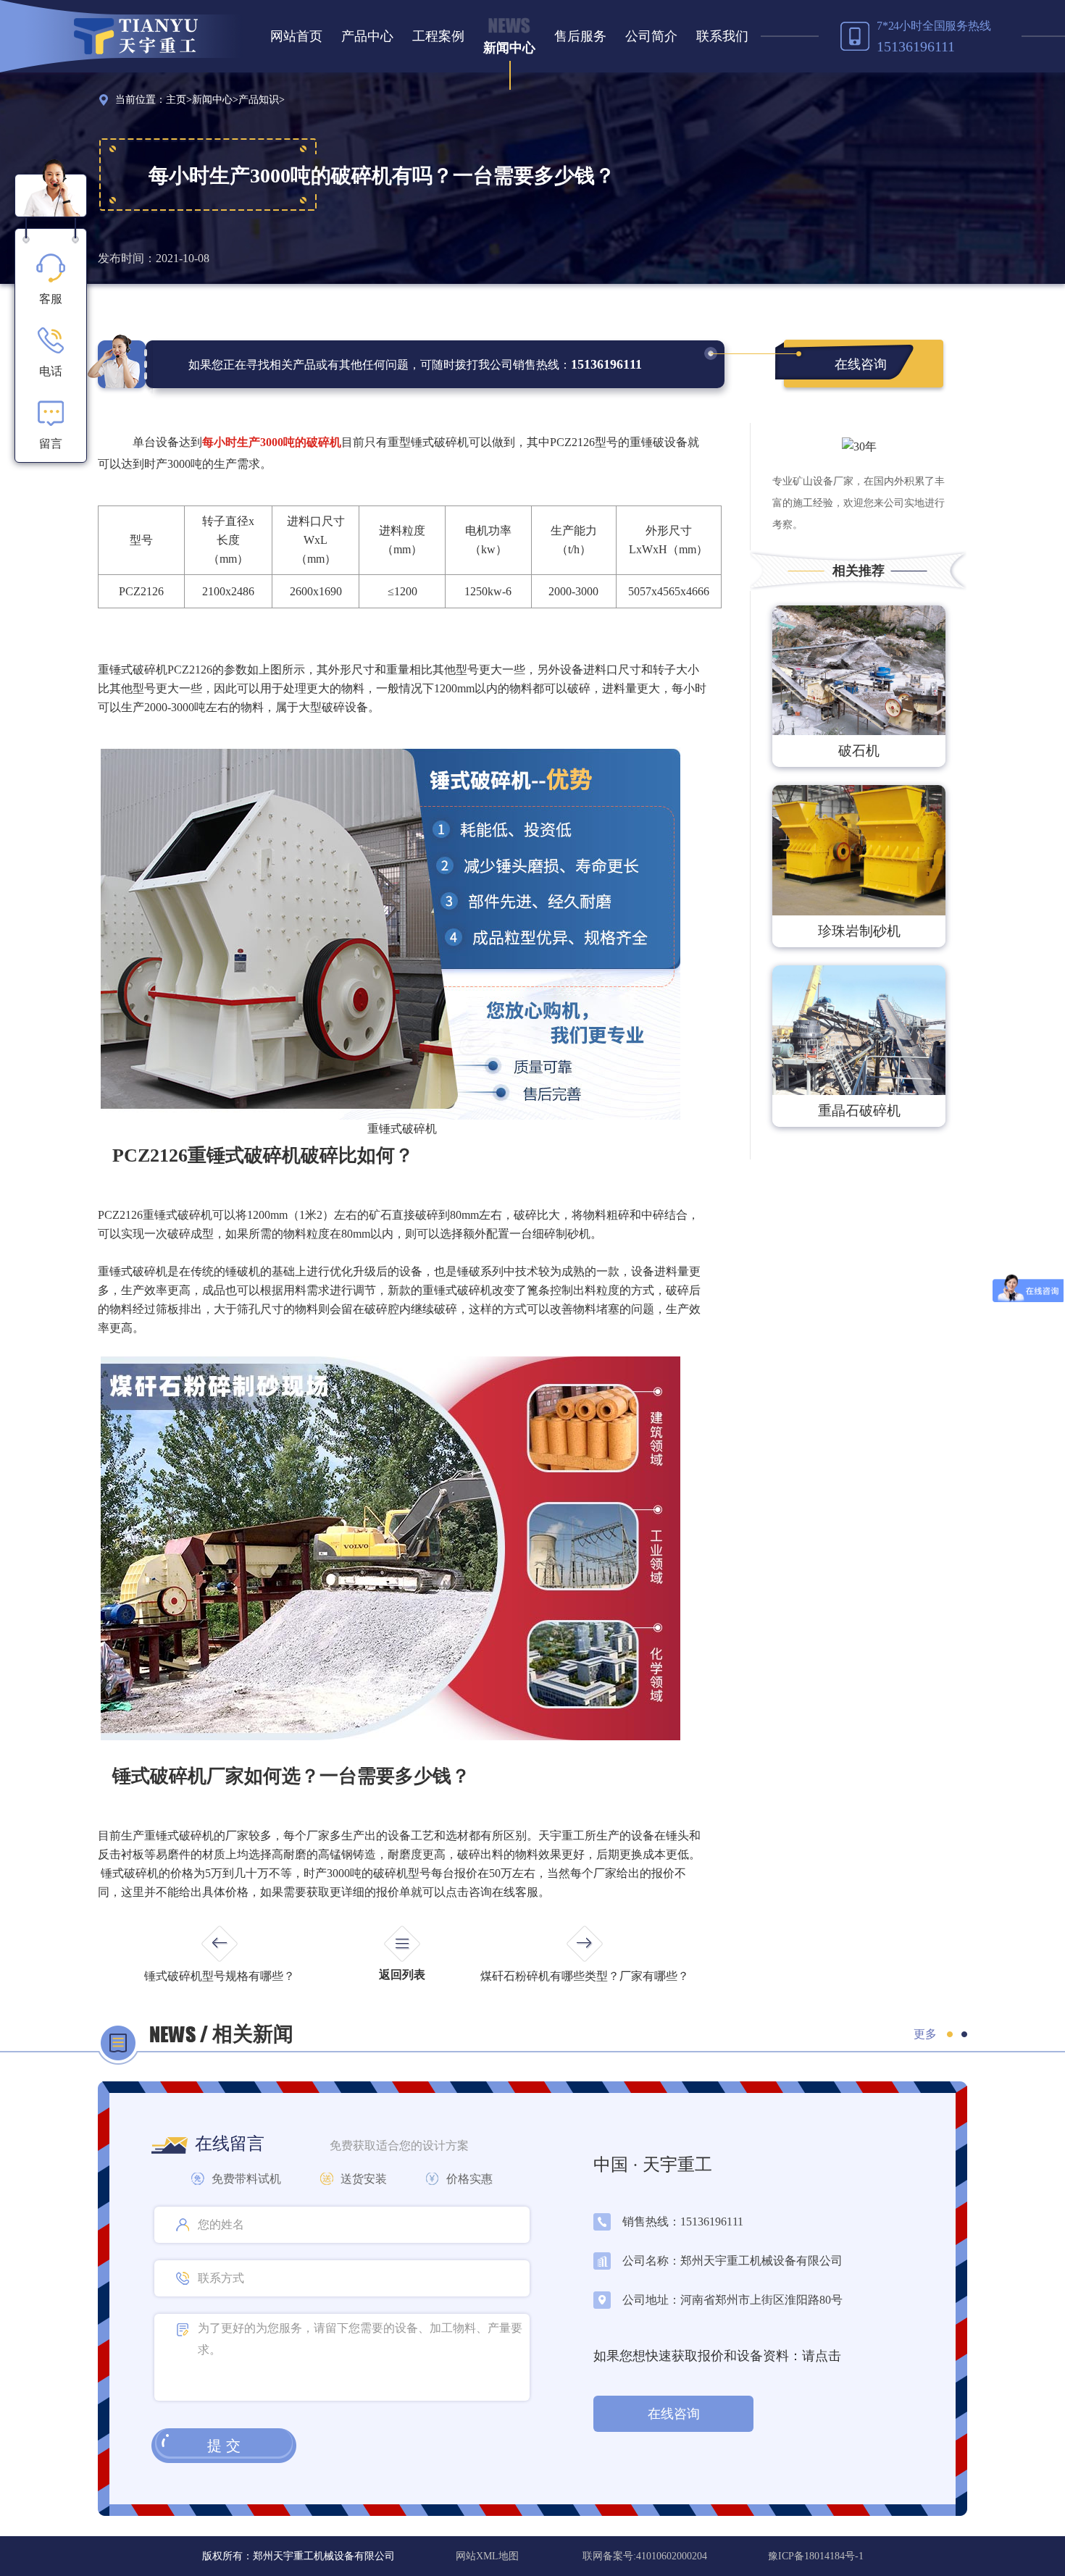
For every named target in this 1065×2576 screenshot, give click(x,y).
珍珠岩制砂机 (859, 931)
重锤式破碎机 (133, 1271)
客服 (51, 299)
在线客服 (515, 1892)
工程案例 (438, 36)
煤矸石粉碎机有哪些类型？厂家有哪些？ (585, 1976)
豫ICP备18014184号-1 (816, 2556)
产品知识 (259, 100)
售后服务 (580, 36)
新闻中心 (509, 48)
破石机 (859, 751)
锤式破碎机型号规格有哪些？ (220, 1976)
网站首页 (296, 36)
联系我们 (722, 36)
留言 (51, 444)
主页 (176, 100)
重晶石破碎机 (859, 1111)
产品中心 (367, 36)
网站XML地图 (489, 2556)
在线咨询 (861, 364)
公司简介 (651, 36)
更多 (925, 2034)
